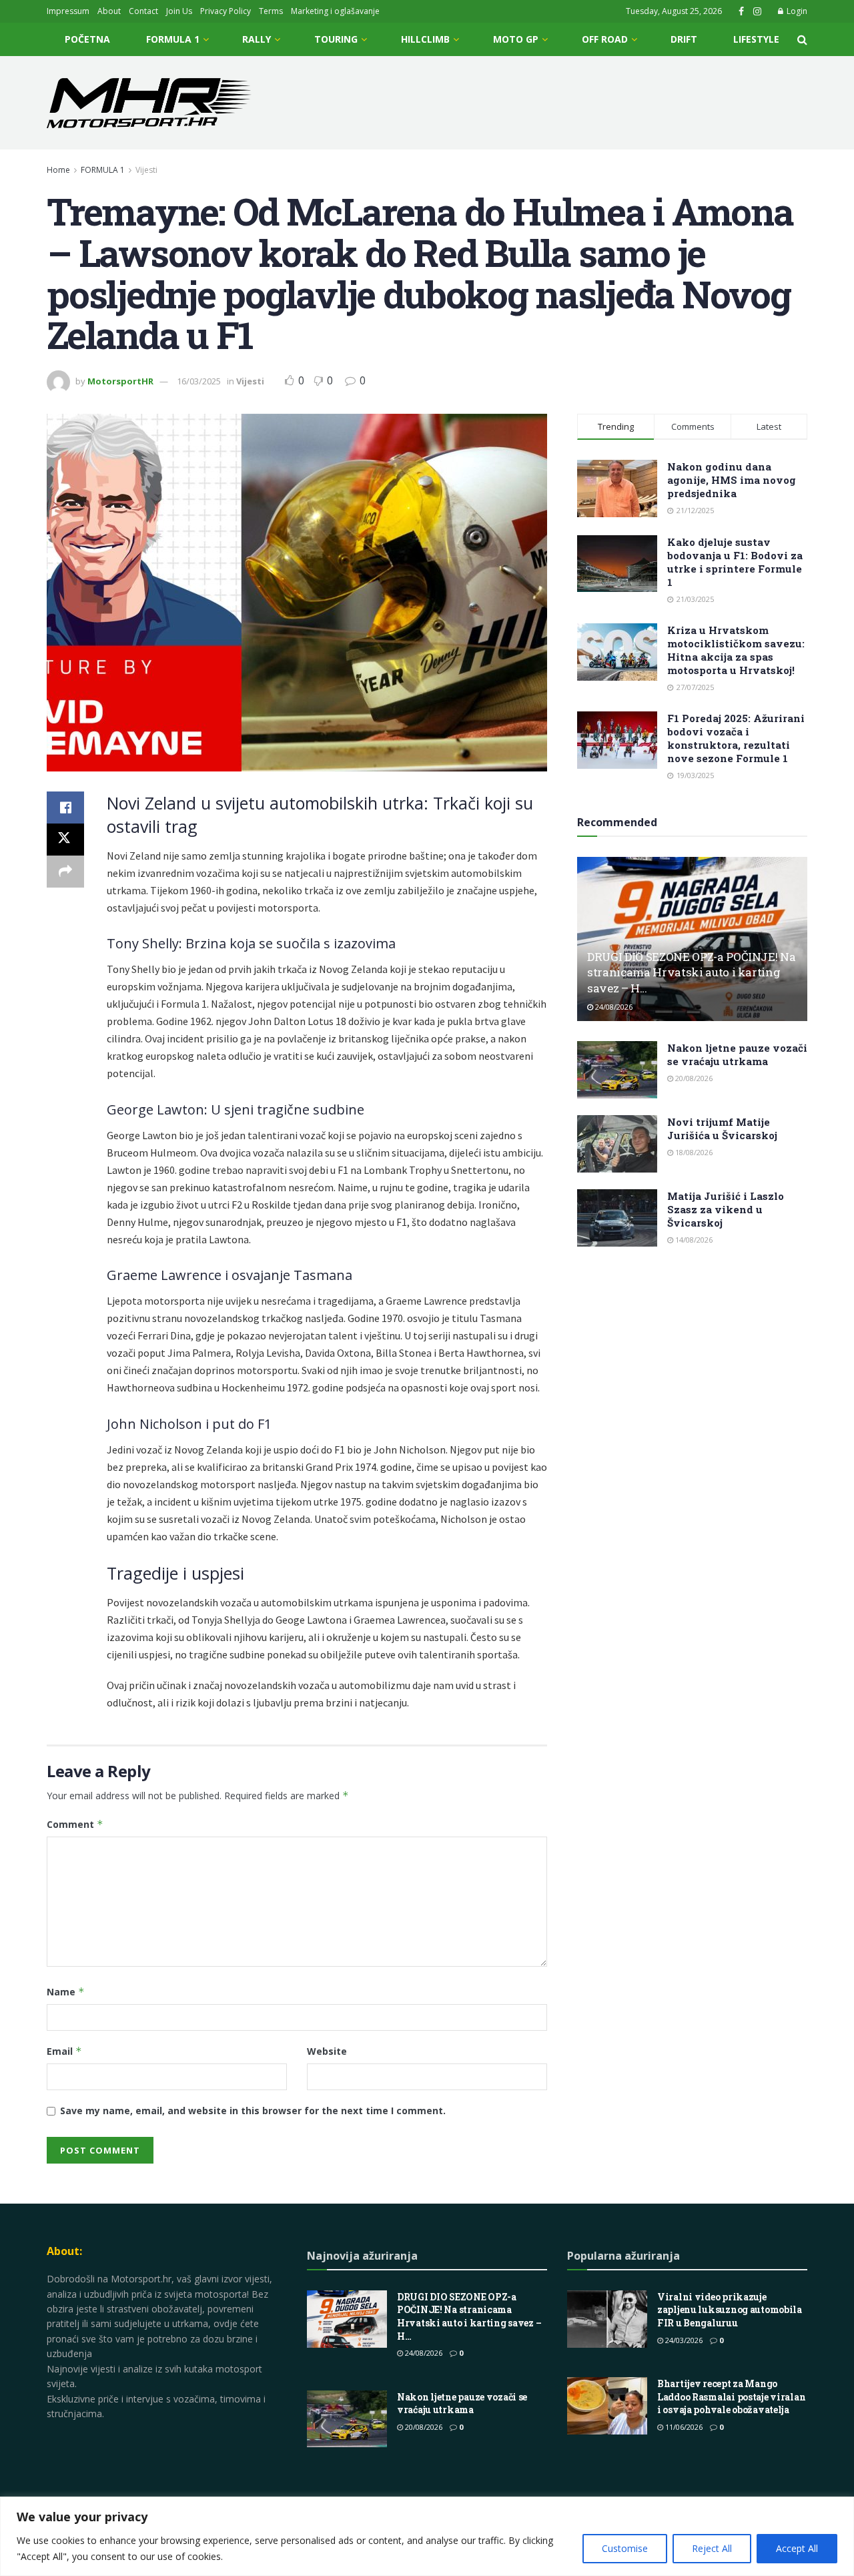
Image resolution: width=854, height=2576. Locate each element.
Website (327, 2051)
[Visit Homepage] (149, 103)
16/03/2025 (199, 381)
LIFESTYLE (756, 39)
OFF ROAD (605, 39)
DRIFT (684, 39)
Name (66, 1992)
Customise (625, 2548)
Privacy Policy (226, 11)
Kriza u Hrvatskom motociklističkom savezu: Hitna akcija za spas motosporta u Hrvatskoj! (736, 650)
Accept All (797, 2548)
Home (58, 170)
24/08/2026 (613, 1007)
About (109, 11)
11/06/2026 (683, 2427)
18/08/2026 (693, 1152)
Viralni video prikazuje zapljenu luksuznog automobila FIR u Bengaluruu (730, 2310)
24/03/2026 (683, 2340)
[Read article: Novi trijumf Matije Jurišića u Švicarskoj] (617, 1144)
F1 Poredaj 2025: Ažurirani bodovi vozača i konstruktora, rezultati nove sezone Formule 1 (736, 738)
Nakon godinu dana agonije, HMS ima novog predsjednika (732, 480)
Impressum (68, 11)
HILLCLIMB (425, 39)
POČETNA (87, 39)
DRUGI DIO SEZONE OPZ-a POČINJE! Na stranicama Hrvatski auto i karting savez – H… (691, 973)
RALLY (257, 39)
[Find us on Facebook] (741, 12)
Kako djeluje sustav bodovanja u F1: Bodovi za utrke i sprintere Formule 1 (735, 562)
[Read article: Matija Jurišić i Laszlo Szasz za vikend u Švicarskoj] (617, 1218)
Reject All (712, 2548)
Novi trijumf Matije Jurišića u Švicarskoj (722, 1129)
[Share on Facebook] (65, 808)
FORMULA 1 (173, 39)
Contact (143, 11)
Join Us (179, 11)
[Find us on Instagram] (757, 12)
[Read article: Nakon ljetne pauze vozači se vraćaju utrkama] (617, 1070)
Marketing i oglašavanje (335, 11)
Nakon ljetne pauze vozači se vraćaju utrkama (737, 1054)
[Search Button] (802, 39)
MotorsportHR (120, 381)
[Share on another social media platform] (65, 872)
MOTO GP (516, 39)
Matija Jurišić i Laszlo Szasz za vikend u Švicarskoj (726, 1209)
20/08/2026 (693, 1078)
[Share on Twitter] (65, 840)
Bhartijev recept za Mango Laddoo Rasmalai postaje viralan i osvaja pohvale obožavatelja (731, 2396)
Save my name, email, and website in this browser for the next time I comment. (253, 2111)
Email (64, 2051)
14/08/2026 (693, 1240)
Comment (75, 1824)
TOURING (336, 39)
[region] (427, 2536)
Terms (271, 11)
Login (796, 11)
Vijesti (146, 170)
